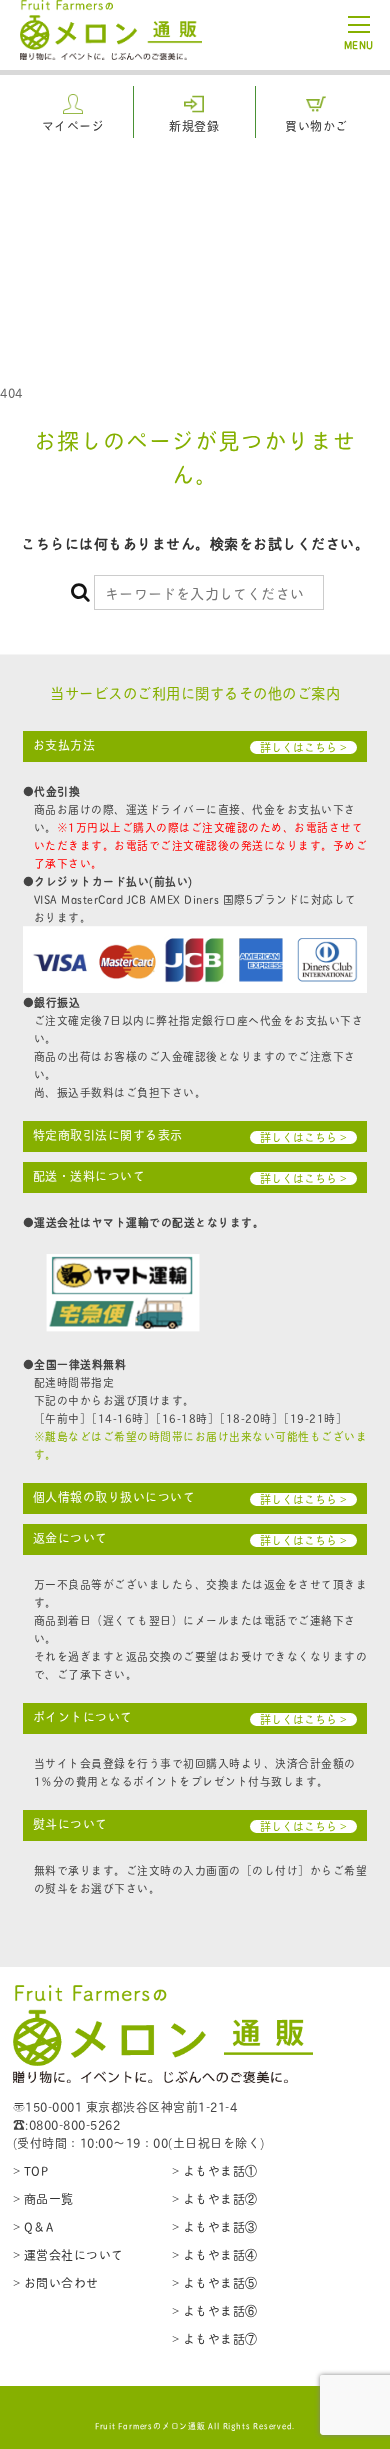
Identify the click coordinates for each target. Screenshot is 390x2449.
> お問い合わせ (56, 2282)
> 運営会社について (68, 2254)
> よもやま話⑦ (215, 2338)
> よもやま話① (215, 2170)
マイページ (73, 125)
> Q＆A (33, 2226)
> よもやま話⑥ (215, 2310)
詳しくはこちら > (303, 747)
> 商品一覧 (43, 2198)
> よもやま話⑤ (215, 2282)
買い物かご (316, 125)
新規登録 (194, 125)
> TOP (31, 2170)
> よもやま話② (215, 2198)
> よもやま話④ (215, 2254)
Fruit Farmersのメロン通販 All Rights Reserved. (195, 2425)
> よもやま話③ (215, 2226)
